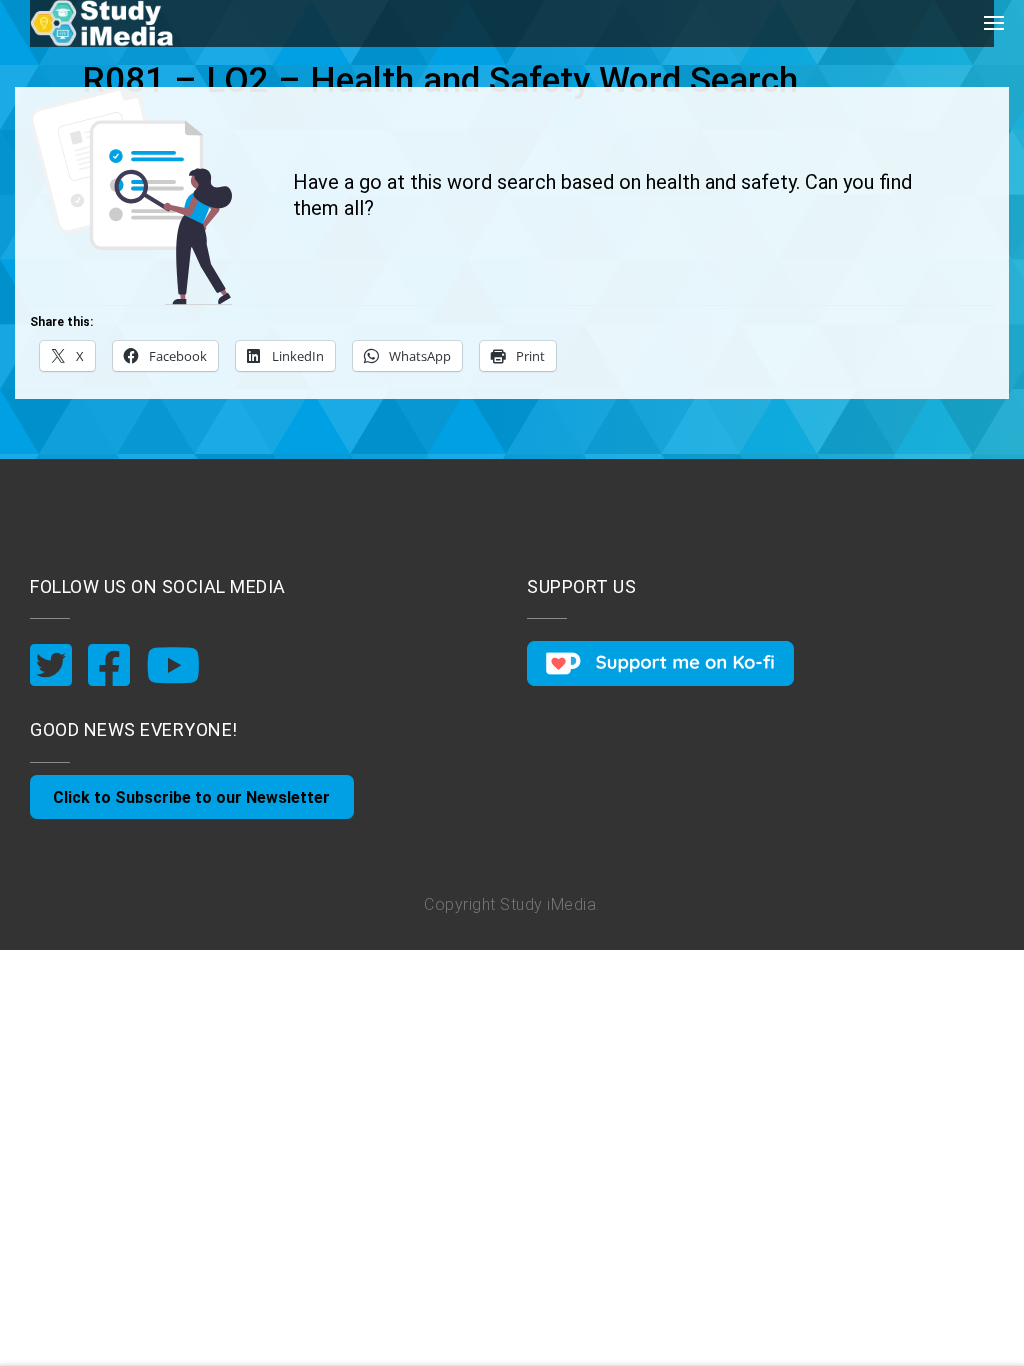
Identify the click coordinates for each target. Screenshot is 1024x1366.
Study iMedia (548, 904)
